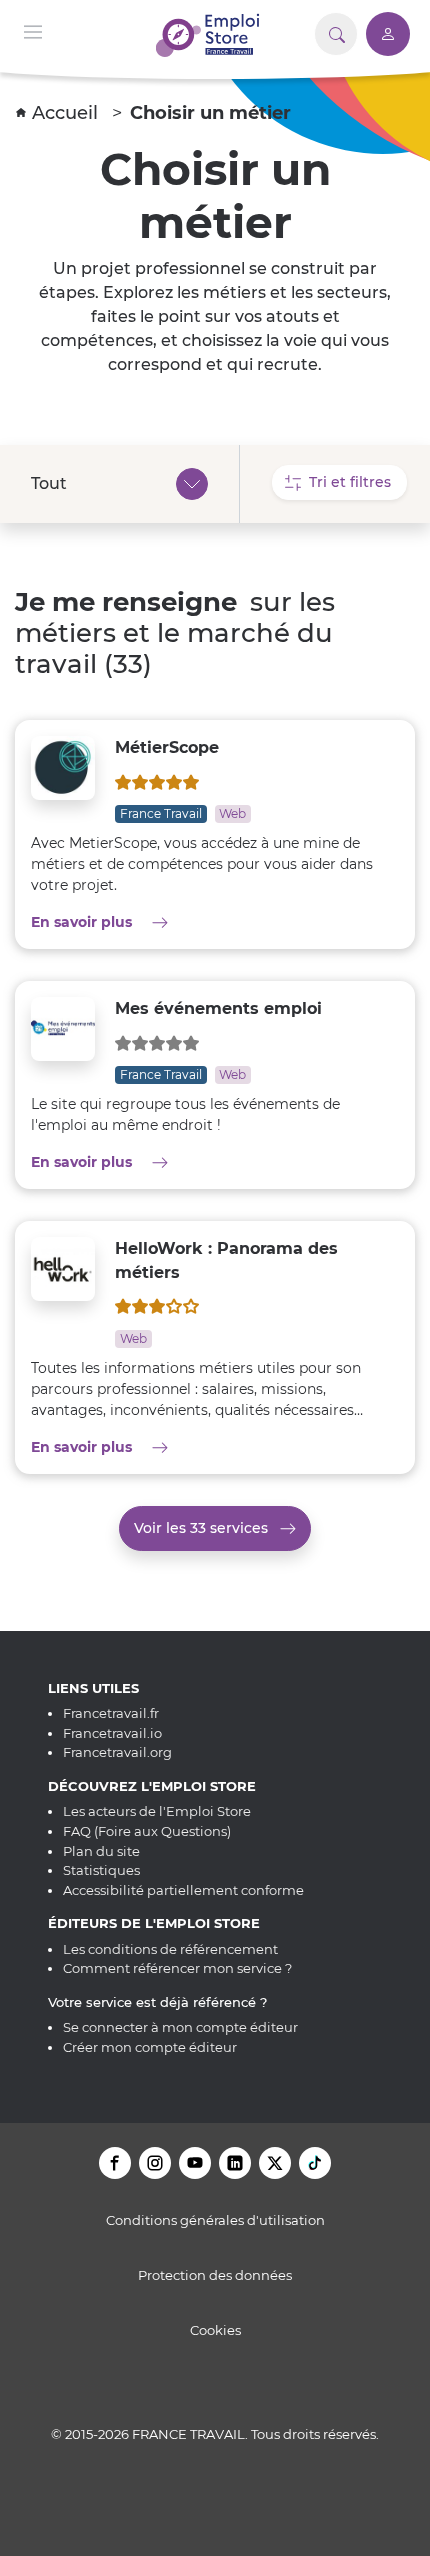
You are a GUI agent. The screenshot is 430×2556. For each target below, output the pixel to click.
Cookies (215, 2330)
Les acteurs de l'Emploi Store (157, 1811)
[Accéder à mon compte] (388, 34)
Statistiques (101, 1870)
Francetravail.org (117, 1752)
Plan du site (101, 1851)
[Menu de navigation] (33, 30)
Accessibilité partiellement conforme (183, 1890)
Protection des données (215, 2275)
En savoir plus (144, 921)
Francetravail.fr (111, 1713)
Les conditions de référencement (170, 1949)
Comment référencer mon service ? (177, 1968)
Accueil (67, 113)
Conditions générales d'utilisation (215, 2220)
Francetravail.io (112, 1733)
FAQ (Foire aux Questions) (147, 1831)
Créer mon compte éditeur (150, 2047)
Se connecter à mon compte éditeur (180, 2027)
